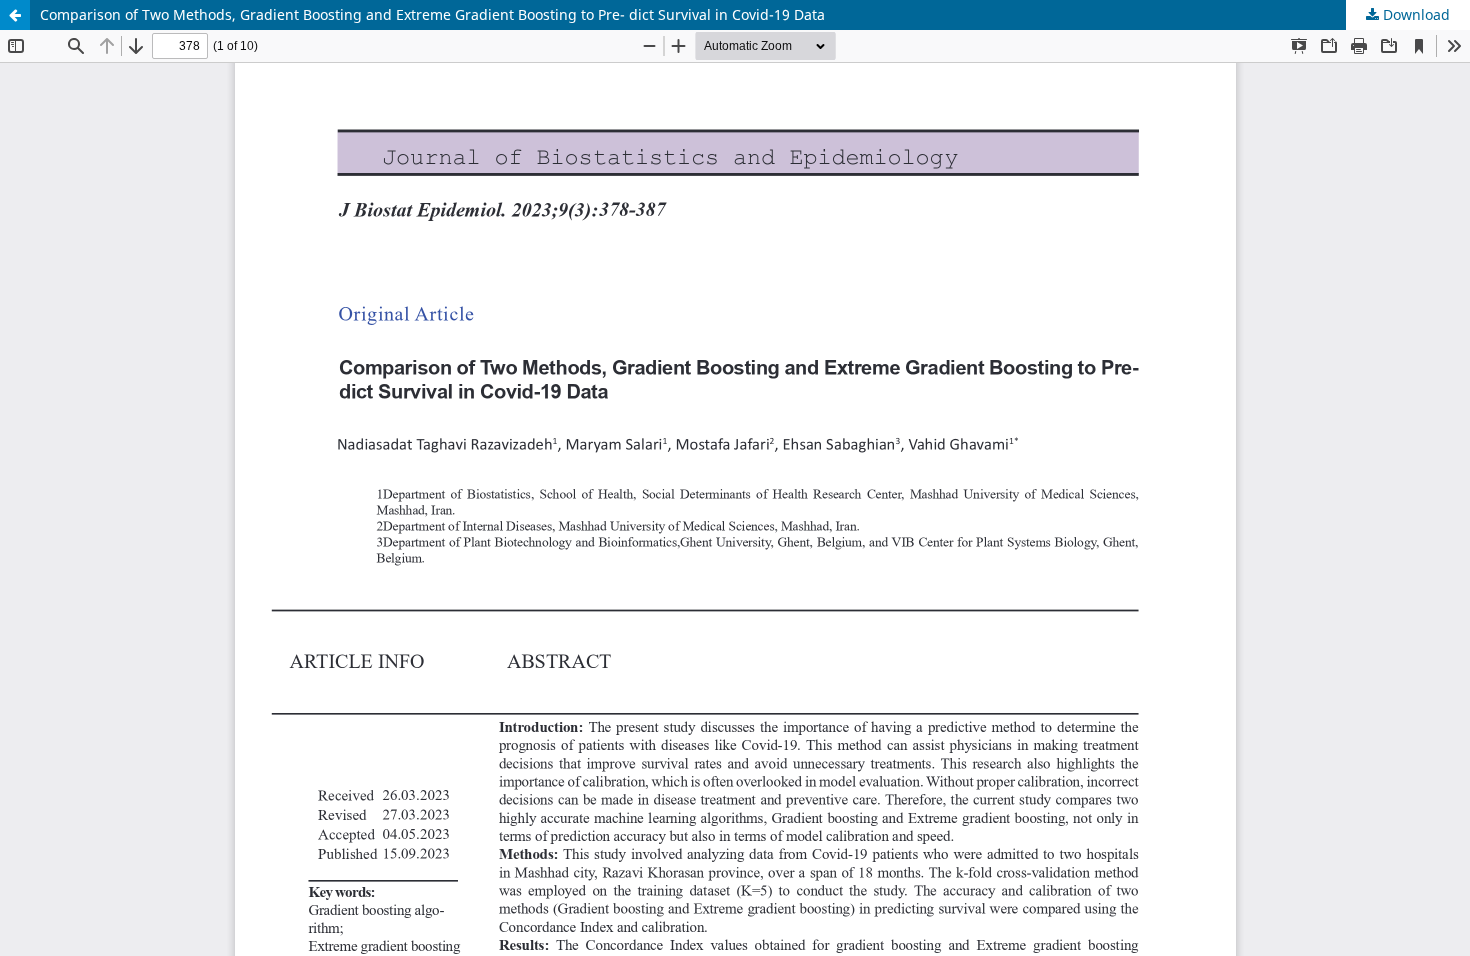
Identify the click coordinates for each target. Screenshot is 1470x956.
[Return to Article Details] (15, 15)
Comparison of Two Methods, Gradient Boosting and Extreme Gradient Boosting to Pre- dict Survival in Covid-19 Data (432, 14)
